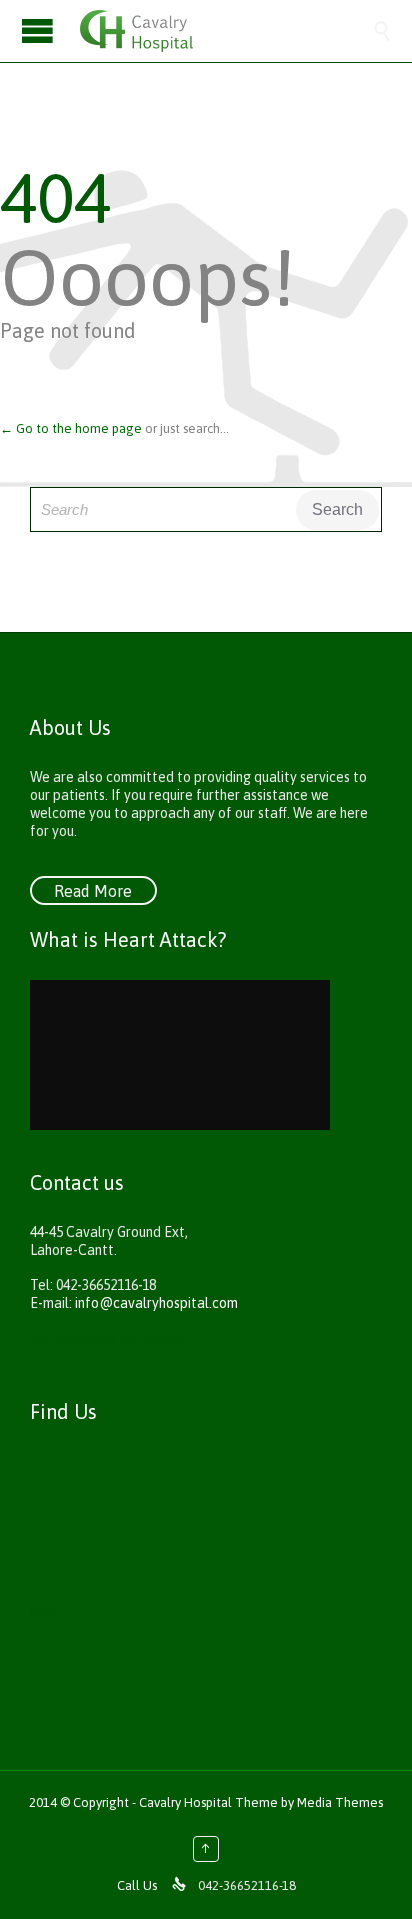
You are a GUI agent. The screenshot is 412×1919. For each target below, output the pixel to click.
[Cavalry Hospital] (226, 31)
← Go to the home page (71, 428)
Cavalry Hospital (187, 1802)
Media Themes (340, 1802)
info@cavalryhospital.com (156, 1303)
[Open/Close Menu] (40, 30)
